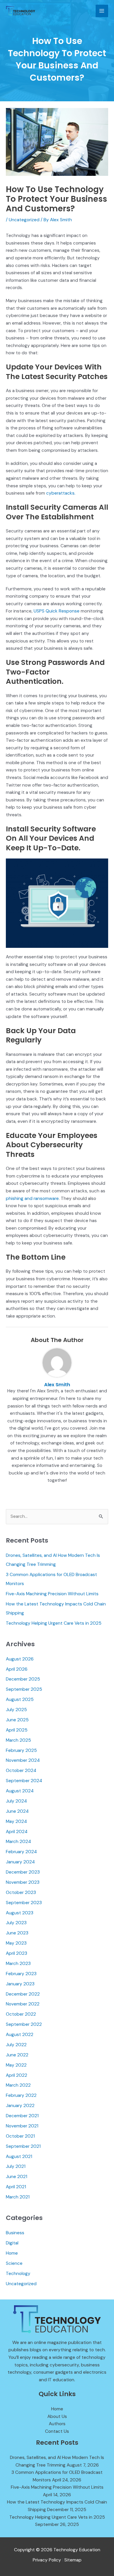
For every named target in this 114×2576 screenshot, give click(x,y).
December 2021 (22, 2116)
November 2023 (23, 1882)
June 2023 (17, 1933)
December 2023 (23, 1872)
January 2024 (20, 1862)
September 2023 (24, 1903)
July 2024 (16, 1801)
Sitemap (73, 2560)
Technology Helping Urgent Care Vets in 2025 (54, 1623)
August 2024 (20, 1791)
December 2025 (23, 1679)
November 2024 (23, 1760)
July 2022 (16, 2045)
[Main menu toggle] (102, 11)
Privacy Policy (47, 2560)
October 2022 (21, 2014)
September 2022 (24, 2024)
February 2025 (21, 1750)
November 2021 (22, 2126)
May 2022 (16, 2065)
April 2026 (17, 1669)
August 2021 (19, 2157)
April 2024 (17, 1832)
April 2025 (17, 1730)
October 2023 (21, 1892)
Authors (57, 2424)
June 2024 (17, 1811)
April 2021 (16, 2187)
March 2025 (18, 1740)
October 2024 (21, 1771)
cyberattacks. (61, 493)
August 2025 (20, 1699)
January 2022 (20, 2106)
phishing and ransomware (32, 1198)
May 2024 (16, 1821)
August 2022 (20, 2035)
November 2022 (23, 2004)
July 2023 (16, 1923)
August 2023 (20, 1913)
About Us (57, 2416)
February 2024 (21, 1852)
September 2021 (23, 2146)
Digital (12, 2243)
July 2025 (16, 1710)
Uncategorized (24, 220)
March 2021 (18, 2197)
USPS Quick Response (57, 611)
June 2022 (17, 2055)
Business (15, 2233)
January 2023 (20, 1984)
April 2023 (17, 1953)
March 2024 (18, 1842)
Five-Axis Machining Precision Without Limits (52, 1594)
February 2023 (21, 1974)
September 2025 (24, 1689)
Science (14, 2263)
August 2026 (20, 1659)
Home (12, 2253)
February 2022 (21, 2095)
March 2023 (18, 1964)
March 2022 (18, 2085)
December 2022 (23, 1994)
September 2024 (24, 1781)
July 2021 (16, 2166)
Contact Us (57, 2431)
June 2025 (17, 1720)
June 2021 (17, 2177)
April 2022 (17, 2075)
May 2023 (16, 1943)
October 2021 (20, 2136)
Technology (18, 2274)
